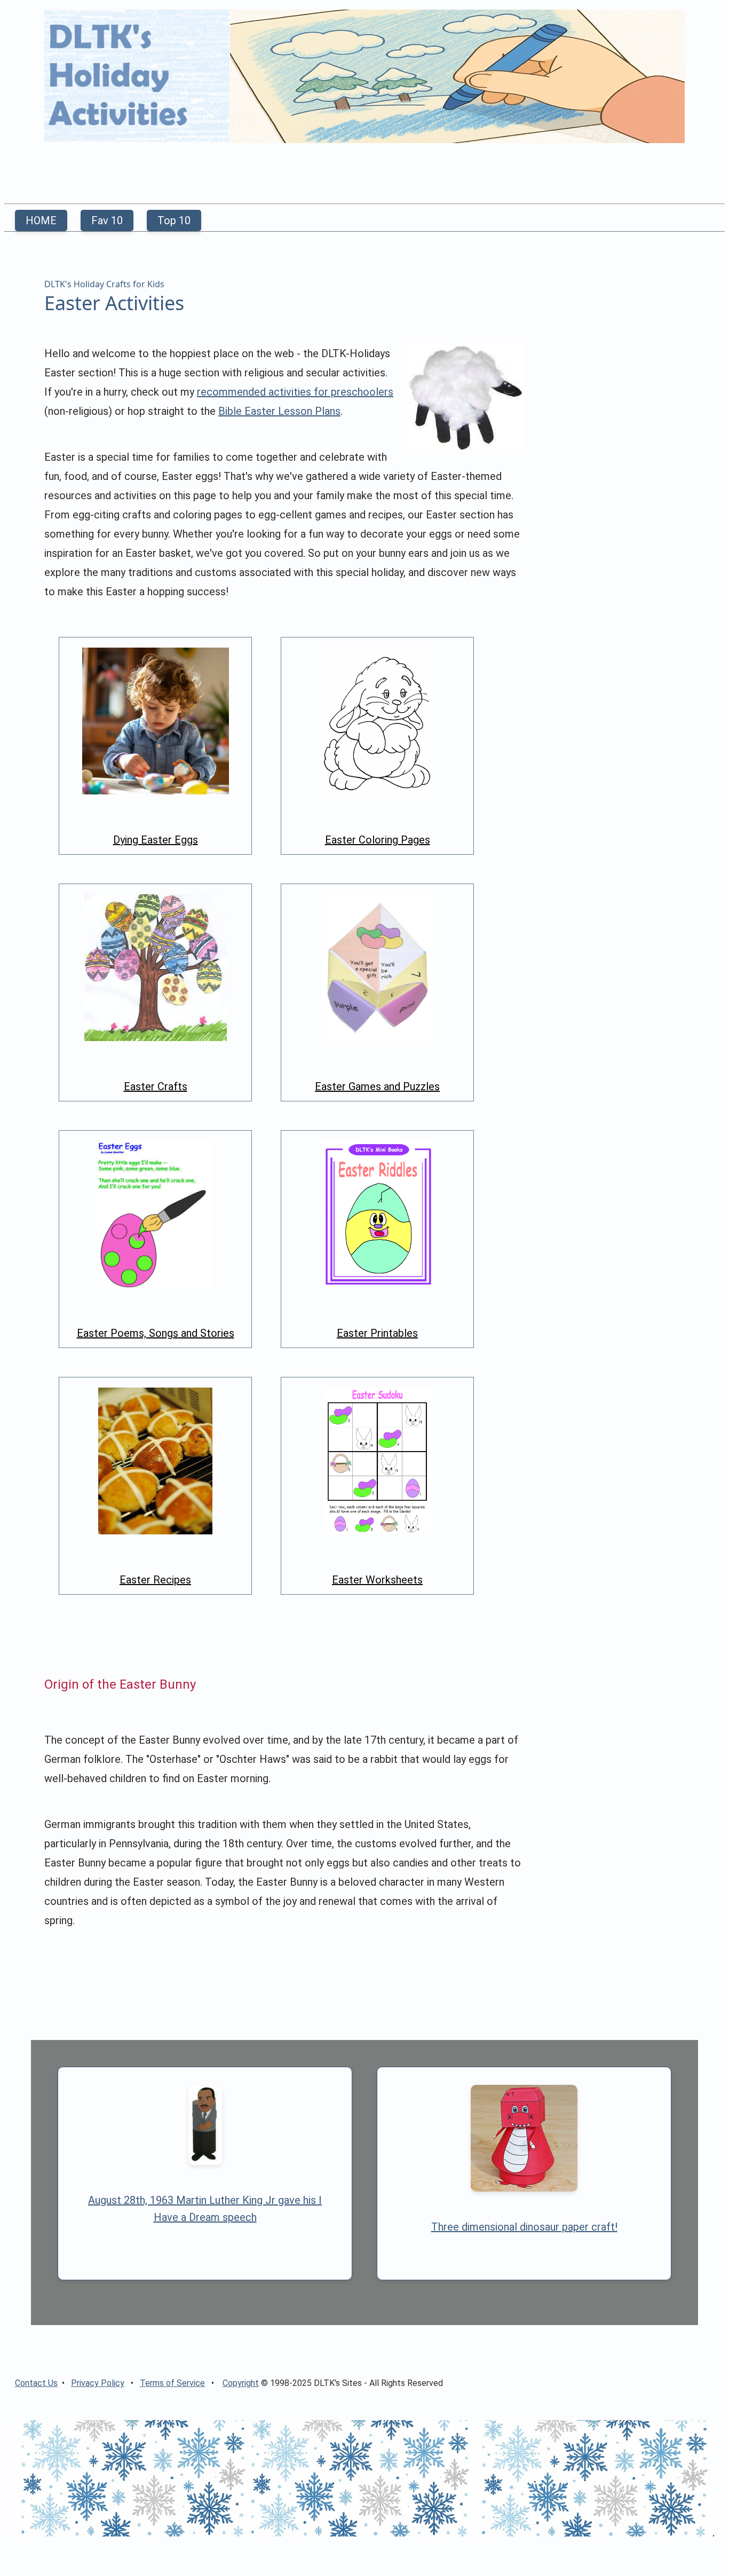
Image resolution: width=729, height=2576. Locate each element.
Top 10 (174, 220)
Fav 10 (107, 220)
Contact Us (36, 2383)
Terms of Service (172, 2383)
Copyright (241, 2383)
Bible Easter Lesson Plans (279, 411)
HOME (41, 220)
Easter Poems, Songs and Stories (156, 1333)
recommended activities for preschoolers (295, 392)
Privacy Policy (98, 2383)
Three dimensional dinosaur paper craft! (524, 2227)
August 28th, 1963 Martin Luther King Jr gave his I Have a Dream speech (205, 2209)
